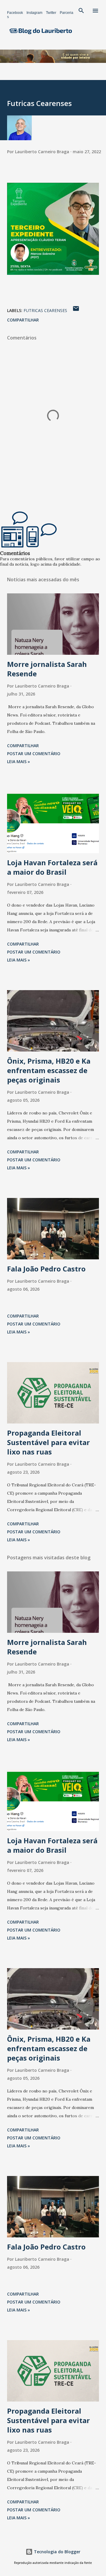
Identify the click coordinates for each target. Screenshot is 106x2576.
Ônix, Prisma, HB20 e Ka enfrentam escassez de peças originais (49, 1070)
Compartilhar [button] (23, 320)
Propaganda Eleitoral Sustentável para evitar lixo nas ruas (48, 1442)
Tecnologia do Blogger (57, 2552)
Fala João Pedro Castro (46, 1269)
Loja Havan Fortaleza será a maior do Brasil (52, 867)
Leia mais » (19, 761)
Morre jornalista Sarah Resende (47, 669)
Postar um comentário (34, 754)
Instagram (34, 13)
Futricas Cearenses (45, 310)
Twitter (51, 13)
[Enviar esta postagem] (76, 310)
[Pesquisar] (81, 11)
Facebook (15, 13)
